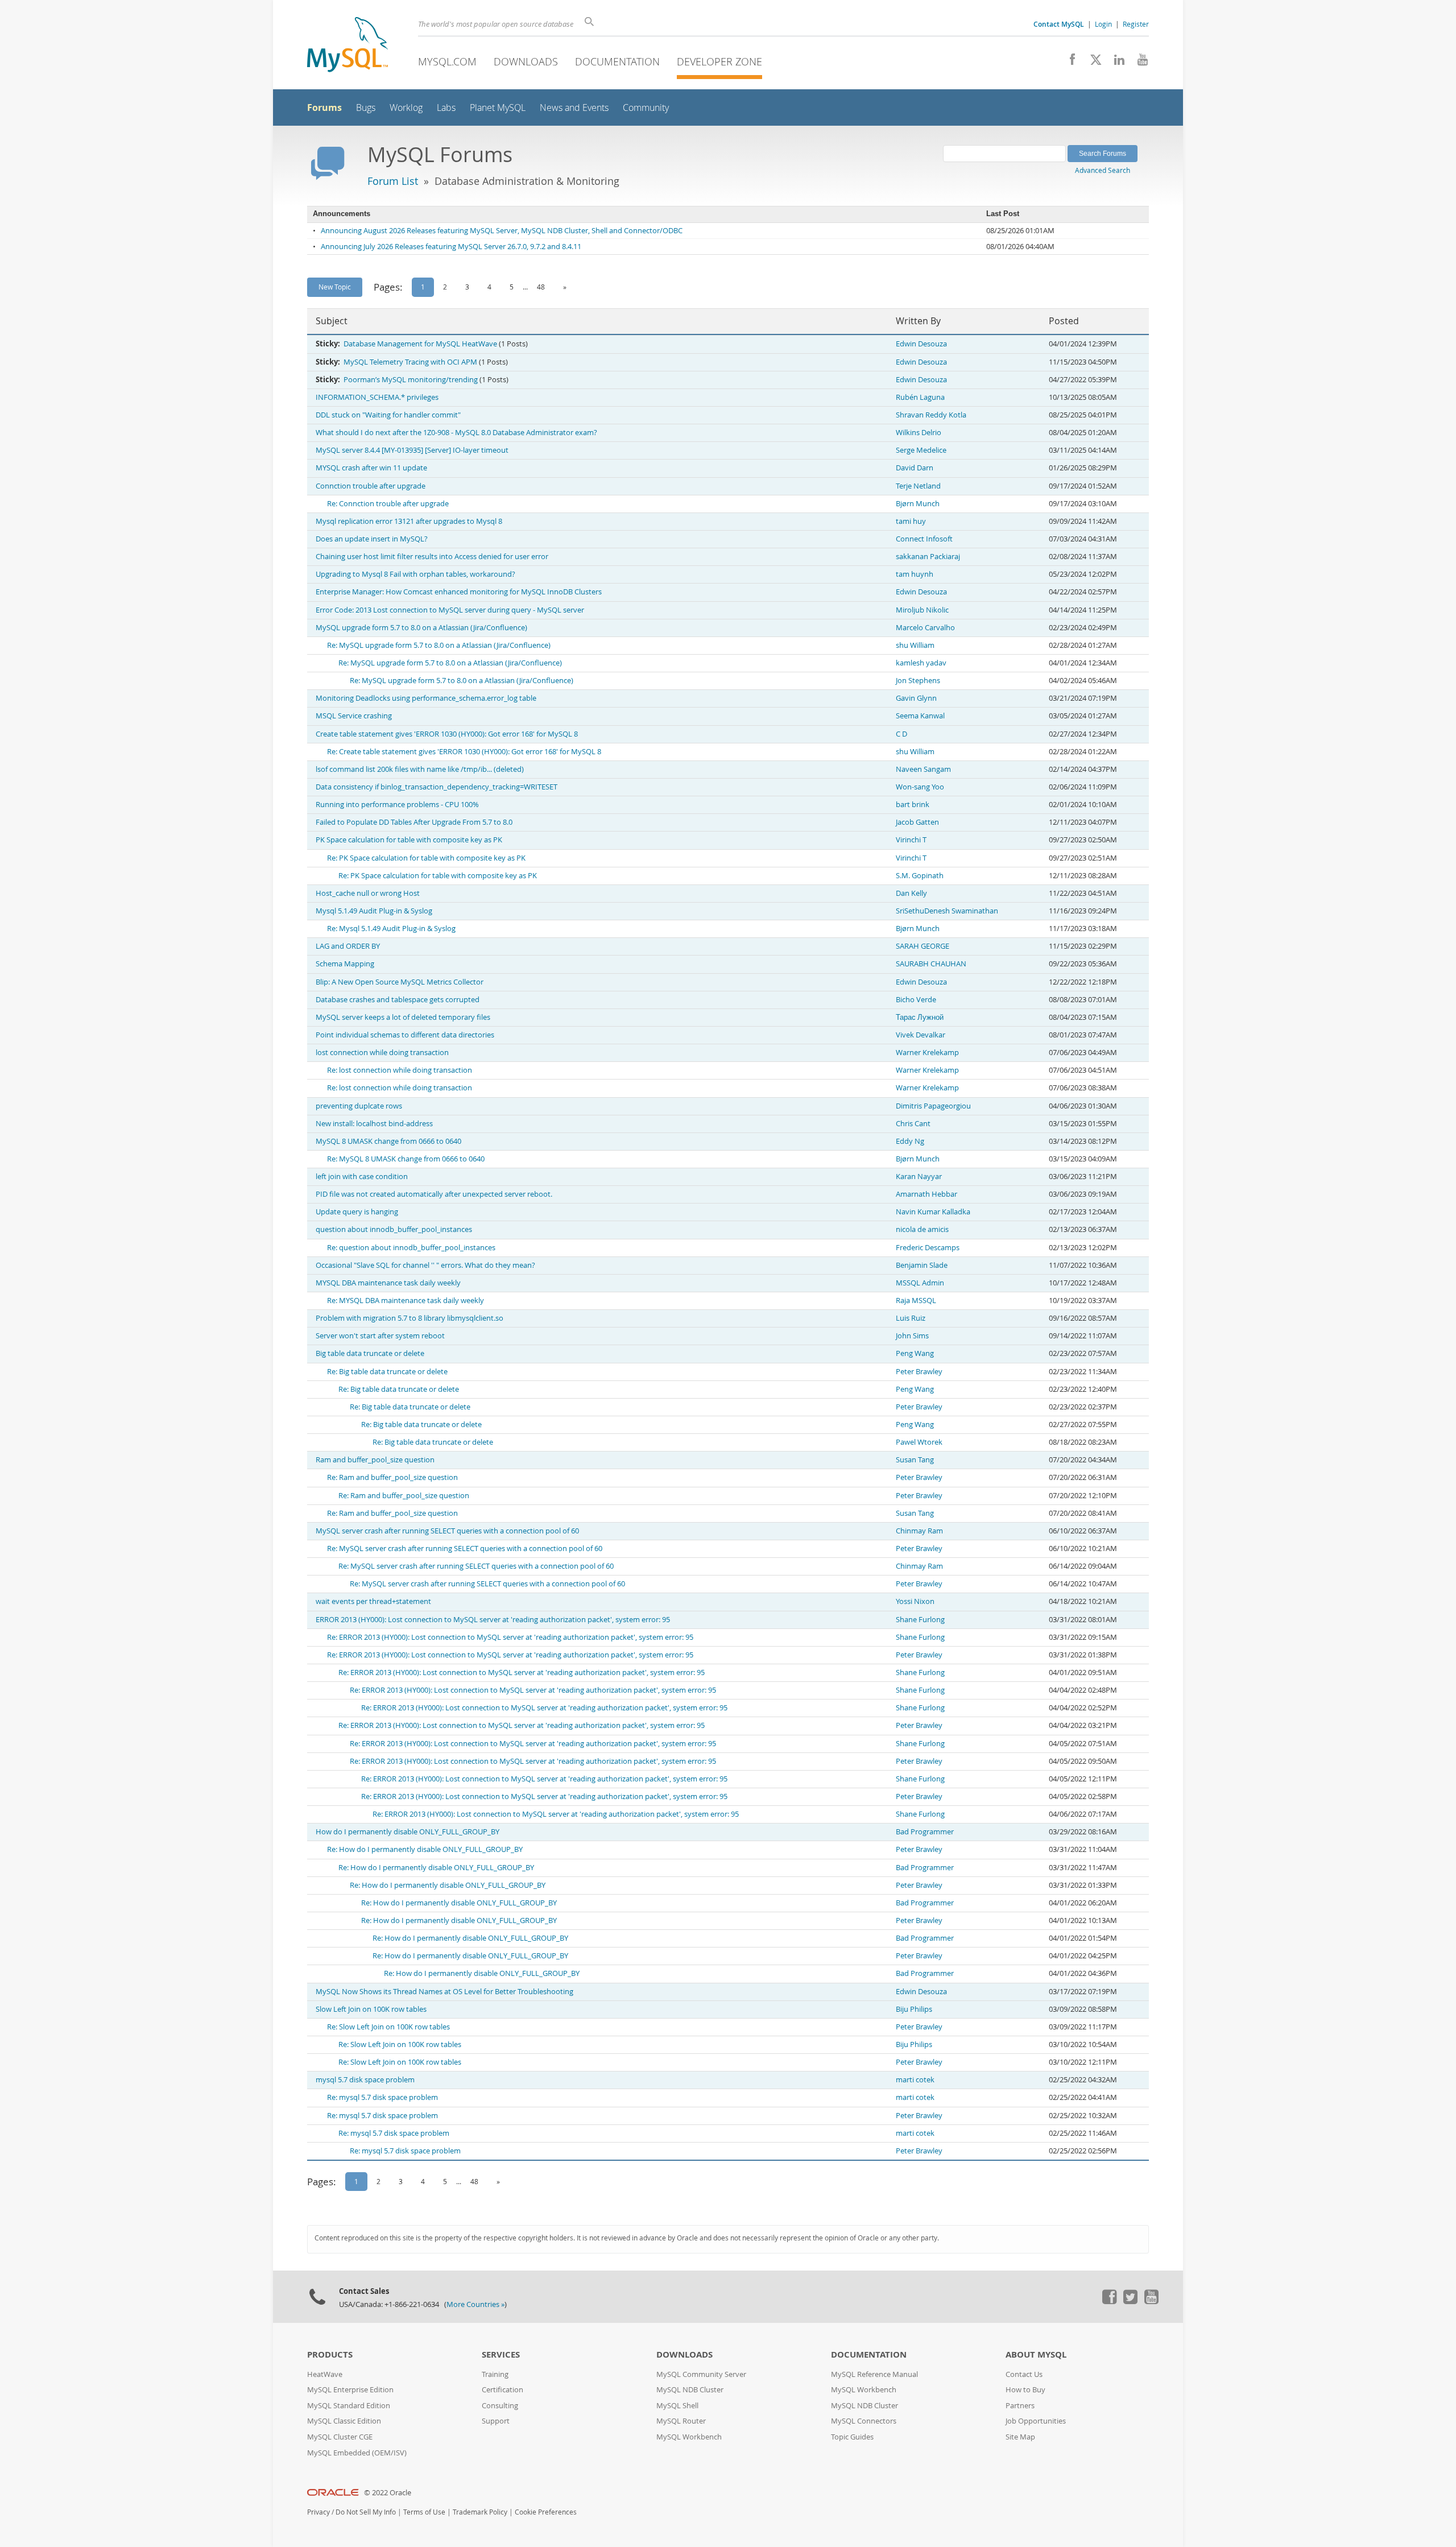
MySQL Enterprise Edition (350, 2390)
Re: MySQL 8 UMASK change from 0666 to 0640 (406, 1159)
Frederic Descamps (928, 1248)
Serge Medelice (921, 450)
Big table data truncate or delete (370, 1353)
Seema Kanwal (920, 716)
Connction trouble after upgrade (371, 486)
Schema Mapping (345, 964)
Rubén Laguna (920, 397)
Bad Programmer (925, 1832)
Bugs (366, 108)
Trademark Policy (480, 2512)
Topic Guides (852, 2437)
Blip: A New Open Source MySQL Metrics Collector (400, 982)
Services (501, 2354)
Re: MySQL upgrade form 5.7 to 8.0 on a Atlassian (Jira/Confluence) (439, 645)
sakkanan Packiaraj (928, 557)
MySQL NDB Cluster (690, 2390)
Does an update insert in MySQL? (372, 539)
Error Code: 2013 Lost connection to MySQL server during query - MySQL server (450, 610)
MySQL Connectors (864, 2421)
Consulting (500, 2406)
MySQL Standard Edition (349, 2406)
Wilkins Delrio (919, 433)
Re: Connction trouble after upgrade (388, 504)
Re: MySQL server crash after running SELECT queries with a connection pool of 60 (465, 1549)
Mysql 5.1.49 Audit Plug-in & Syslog (374, 911)
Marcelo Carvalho (925, 628)
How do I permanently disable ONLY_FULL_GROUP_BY (408, 1832)
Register (1136, 24)
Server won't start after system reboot (380, 1336)
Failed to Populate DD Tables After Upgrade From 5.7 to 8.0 (414, 822)
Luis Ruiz (911, 1318)
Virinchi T (911, 840)
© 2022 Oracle (388, 2493)
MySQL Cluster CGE (340, 2437)
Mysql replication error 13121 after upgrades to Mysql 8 (409, 521)
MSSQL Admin (920, 1283)
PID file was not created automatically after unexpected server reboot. (434, 1194)
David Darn (915, 468)
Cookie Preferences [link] (546, 2512)
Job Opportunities (1036, 2421)
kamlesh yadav (921, 663)
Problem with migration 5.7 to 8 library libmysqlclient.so (409, 1318)
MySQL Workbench (689, 2437)
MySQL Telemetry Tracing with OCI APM (410, 362)
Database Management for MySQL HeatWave (420, 344)
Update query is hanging (357, 1212)
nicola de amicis (922, 1229)
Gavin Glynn (916, 698)
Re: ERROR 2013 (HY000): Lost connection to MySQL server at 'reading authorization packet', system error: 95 (510, 1637)
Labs (446, 108)
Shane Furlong (920, 1620)
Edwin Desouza (921, 344)
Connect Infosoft (924, 539)
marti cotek (915, 2080)
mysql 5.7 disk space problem (365, 2080)
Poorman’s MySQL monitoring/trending (411, 380)
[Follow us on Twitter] (1130, 2301)
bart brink (913, 805)
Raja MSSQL (916, 1301)
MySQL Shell (677, 2406)
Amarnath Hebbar (926, 1194)
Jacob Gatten (917, 822)
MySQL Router (681, 2421)
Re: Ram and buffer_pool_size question (392, 1477)
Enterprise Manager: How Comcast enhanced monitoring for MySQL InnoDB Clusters (459, 592)
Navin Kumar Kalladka (933, 1212)
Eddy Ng (910, 1141)
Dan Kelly (911, 893)
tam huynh (915, 574)
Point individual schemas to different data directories (405, 1035)
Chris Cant (913, 1124)
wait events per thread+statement (373, 1601)
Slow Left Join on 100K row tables (371, 2009)
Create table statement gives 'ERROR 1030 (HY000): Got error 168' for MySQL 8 (447, 734)
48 (541, 287)
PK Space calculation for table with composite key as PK (409, 840)
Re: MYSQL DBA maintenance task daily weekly (406, 1301)
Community (646, 108)
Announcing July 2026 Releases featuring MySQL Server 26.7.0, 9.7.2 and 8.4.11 (451, 247)
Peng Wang (915, 1353)
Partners (1020, 2406)
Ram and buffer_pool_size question (375, 1460)
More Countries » (475, 2304)
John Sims (912, 1336)
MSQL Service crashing (354, 716)
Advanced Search (1103, 170)
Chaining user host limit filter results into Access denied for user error (432, 557)
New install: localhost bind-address (374, 1124)
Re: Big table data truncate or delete (387, 1372)
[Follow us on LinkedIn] (1115, 63)
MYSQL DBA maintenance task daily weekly (388, 1283)
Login (1103, 24)
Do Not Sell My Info (366, 2512)
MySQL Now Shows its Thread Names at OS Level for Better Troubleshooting (444, 1992)
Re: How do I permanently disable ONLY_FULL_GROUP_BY (425, 1849)
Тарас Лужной (920, 1017)
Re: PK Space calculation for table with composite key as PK (426, 858)
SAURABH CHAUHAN (931, 964)
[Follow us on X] (1092, 63)
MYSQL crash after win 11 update (371, 468)
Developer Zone (719, 61)
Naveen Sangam (923, 769)
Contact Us (1024, 2374)
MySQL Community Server (701, 2374)
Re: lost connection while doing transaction (400, 1070)
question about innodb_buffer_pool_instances (394, 1229)
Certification (502, 2390)
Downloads (526, 61)
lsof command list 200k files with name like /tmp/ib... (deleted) (420, 769)
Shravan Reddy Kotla (931, 415)
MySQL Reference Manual (874, 2374)
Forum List (393, 181)
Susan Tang (915, 1460)
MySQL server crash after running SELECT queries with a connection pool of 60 (447, 1531)
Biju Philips (914, 2009)
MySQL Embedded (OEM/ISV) (357, 2453)
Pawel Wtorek (919, 1442)
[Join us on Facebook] (1068, 63)
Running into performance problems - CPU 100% (397, 805)
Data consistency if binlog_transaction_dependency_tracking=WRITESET (437, 787)
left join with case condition (362, 1177)
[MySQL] (348, 46)
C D (901, 734)
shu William (915, 645)
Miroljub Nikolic (922, 610)
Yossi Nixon (915, 1601)
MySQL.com (447, 61)
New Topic (335, 287)
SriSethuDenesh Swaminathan (947, 911)
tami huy (911, 521)
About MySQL (1036, 2354)
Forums (324, 107)
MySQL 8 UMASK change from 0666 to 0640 (388, 1141)
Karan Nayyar (919, 1177)
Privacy (318, 2512)
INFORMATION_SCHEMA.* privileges (377, 397)
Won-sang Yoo (920, 787)
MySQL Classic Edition (344, 2421)
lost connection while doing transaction (382, 1053)
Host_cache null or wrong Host (368, 893)
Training (495, 2374)
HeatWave (325, 2374)
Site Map (1020, 2437)
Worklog (406, 108)
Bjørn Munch (918, 504)
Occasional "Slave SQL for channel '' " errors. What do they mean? (425, 1265)
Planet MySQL (498, 108)
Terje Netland (918, 486)
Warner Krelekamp (927, 1053)
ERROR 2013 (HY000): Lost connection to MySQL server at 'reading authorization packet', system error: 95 (493, 1620)
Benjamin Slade (922, 1265)
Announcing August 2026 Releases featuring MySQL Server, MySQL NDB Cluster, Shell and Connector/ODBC (502, 231)
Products (330, 2354)
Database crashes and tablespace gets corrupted (398, 1000)
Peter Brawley (919, 1372)
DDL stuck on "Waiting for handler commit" (388, 415)
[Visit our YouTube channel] (1138, 63)
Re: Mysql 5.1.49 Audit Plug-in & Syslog (391, 929)
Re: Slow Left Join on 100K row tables (388, 2027)
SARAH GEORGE (923, 946)
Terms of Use (424, 2512)
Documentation (617, 61)
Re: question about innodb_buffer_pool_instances (411, 1248)
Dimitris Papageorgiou (933, 1106)
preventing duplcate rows (359, 1106)
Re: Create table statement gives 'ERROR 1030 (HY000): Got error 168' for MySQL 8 (464, 752)
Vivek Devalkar (921, 1035)
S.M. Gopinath (920, 876)
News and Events (574, 108)
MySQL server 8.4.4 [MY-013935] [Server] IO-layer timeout (412, 450)
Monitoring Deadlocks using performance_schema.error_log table (426, 698)
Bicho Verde (916, 1000)
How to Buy (1025, 2390)
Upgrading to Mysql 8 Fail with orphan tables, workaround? (415, 574)
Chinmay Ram (919, 1531)
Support (496, 2421)
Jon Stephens (918, 681)
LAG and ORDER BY (348, 946)
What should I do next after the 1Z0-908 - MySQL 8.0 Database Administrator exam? (456, 433)
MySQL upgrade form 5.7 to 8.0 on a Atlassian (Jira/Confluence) (421, 628)
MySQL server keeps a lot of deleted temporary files (403, 1017)
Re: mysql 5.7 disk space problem (382, 2097)
